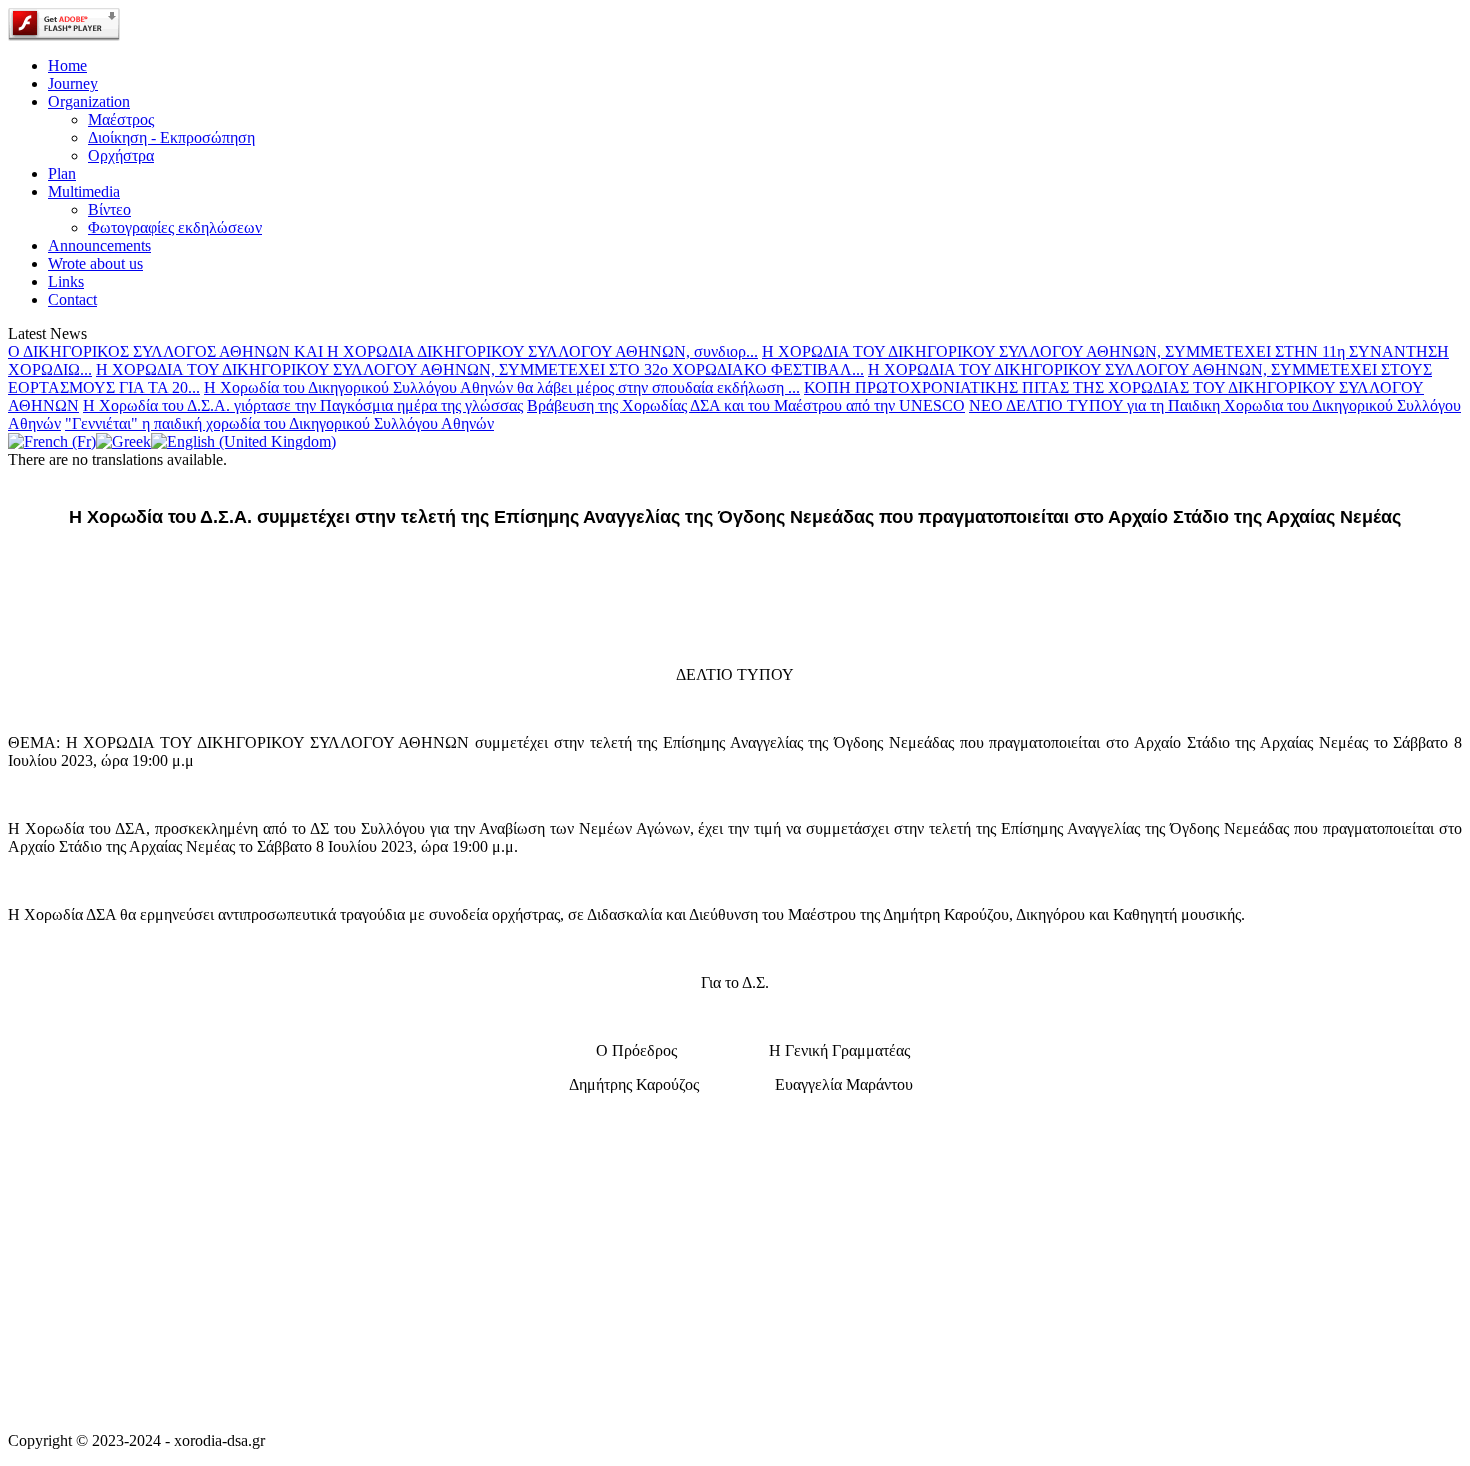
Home (67, 65)
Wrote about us (95, 263)
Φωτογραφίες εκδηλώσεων (175, 227)
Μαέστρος (121, 119)
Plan (62, 173)
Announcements (99, 245)
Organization (89, 101)
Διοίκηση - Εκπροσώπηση (171, 137)
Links (66, 281)
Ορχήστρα (121, 155)
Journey (73, 83)
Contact (72, 299)
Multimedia (84, 191)
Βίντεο (109, 209)
